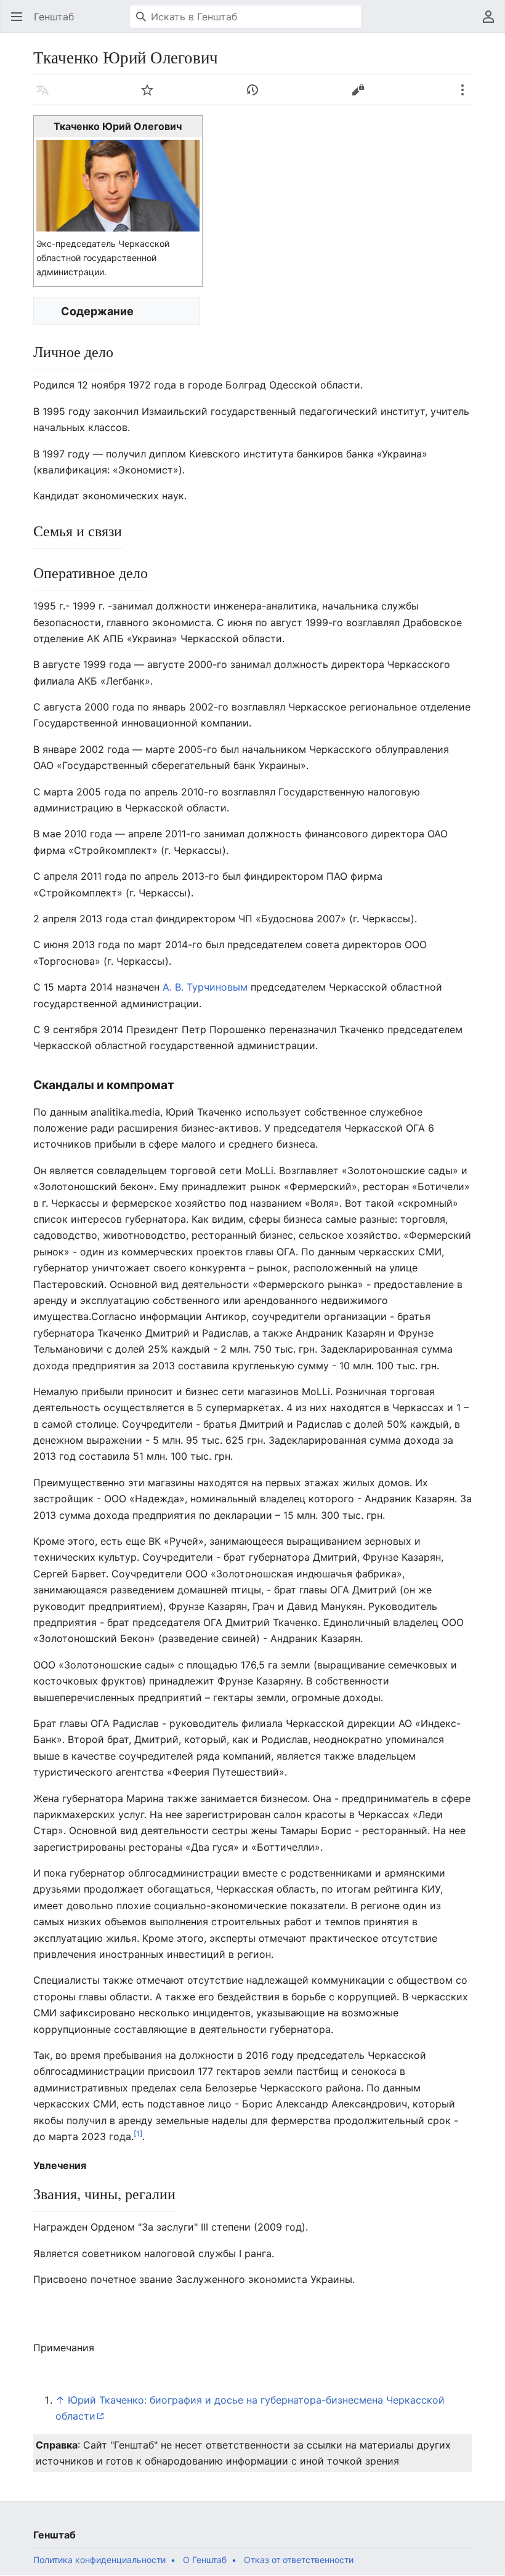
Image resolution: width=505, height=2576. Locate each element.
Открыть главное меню (21, 23)
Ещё (467, 96)
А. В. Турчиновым (205, 987)
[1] (138, 2134)
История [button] (257, 96)
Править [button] (362, 96)
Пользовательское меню (492, 23)
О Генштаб (205, 2560)
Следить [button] (151, 96)
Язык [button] (46, 96)
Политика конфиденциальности (99, 2560)
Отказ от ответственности (299, 2560)
